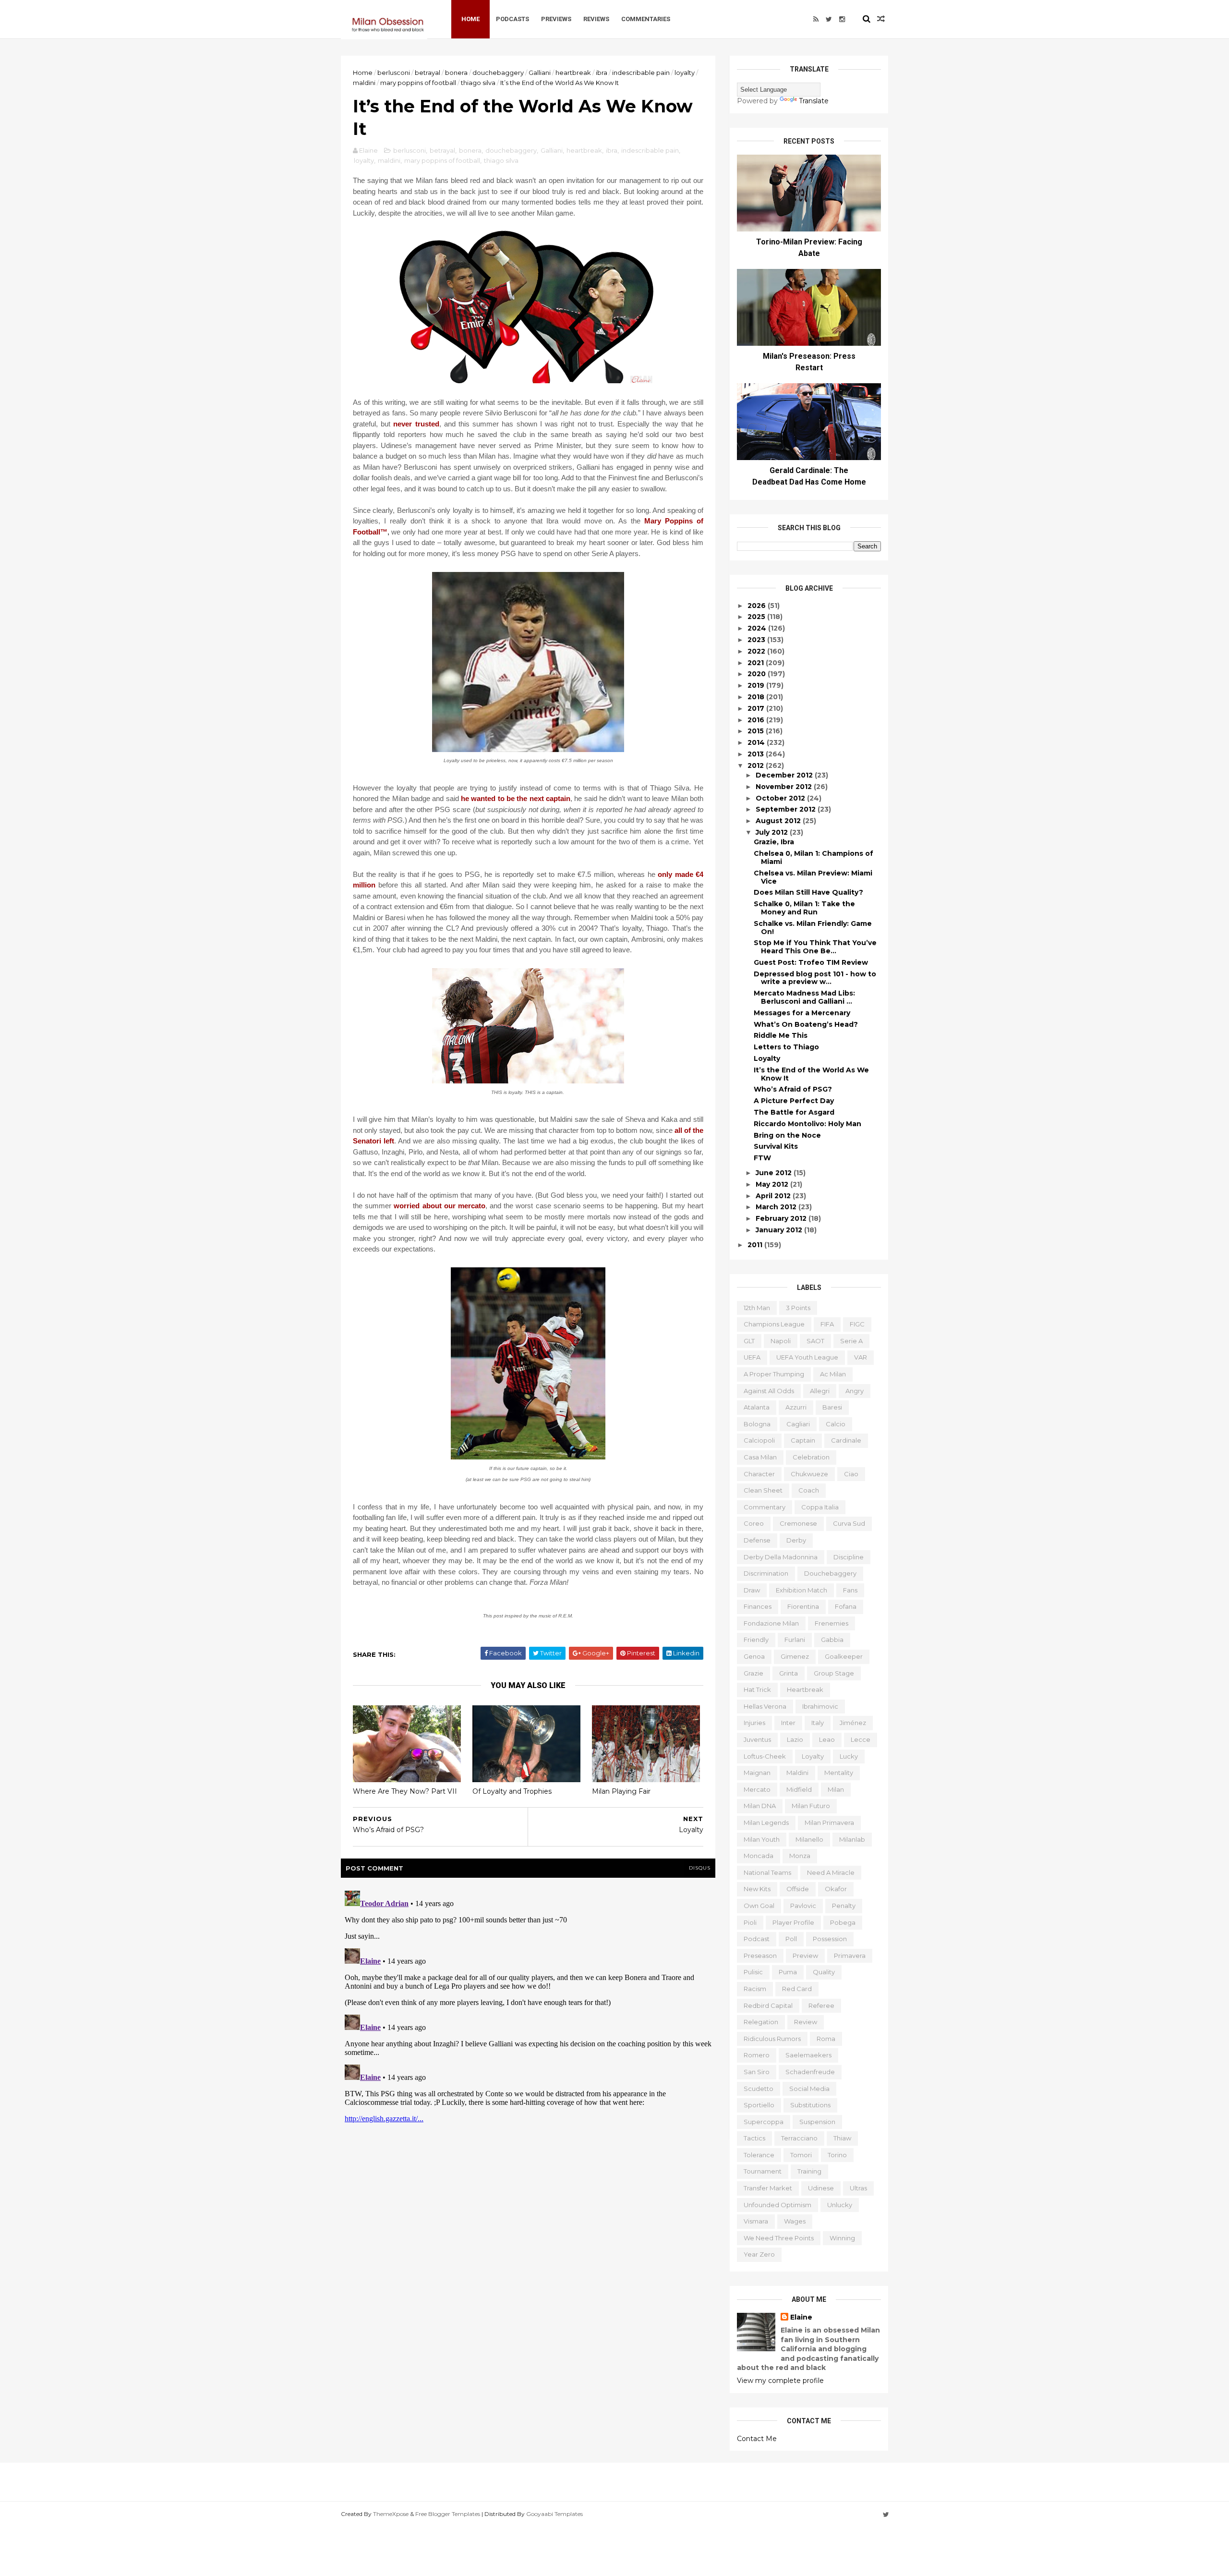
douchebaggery (498, 73)
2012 (757, 766)
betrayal (428, 73)
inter (788, 1723)
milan (836, 1789)
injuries (754, 1723)
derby (796, 1540)
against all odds (769, 1391)
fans (850, 1590)
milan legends (766, 1823)
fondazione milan (771, 1623)
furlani (795, 1640)
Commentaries (646, 19)
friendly (756, 1640)
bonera (456, 73)
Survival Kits (776, 1146)
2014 (757, 742)
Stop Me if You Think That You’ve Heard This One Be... (815, 947)
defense (757, 1540)
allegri (820, 1391)
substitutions (810, 2105)
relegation (761, 2022)
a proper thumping (774, 1374)
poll (791, 1939)
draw (752, 1590)
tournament (763, 2171)
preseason (760, 1956)
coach (809, 1490)
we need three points (779, 2238)
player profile (793, 1922)
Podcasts (512, 19)
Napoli (781, 1341)
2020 (758, 674)
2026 (758, 606)
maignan (757, 1773)
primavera (850, 1956)
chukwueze (809, 1474)
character (759, 1474)
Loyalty (767, 1058)
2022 (757, 651)
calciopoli (759, 1440)
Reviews (596, 19)
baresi (832, 1407)
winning (842, 2238)
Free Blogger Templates (448, 2514)
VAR (861, 1357)
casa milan (760, 1457)
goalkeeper (844, 1656)
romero (757, 2055)
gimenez (795, 1656)
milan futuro (811, 1806)
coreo (754, 1523)
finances (758, 1606)
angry (855, 1391)
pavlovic (803, 1906)
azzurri (796, 1407)
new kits (757, 1889)
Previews (556, 19)
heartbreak (573, 73)
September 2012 (787, 809)
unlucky (840, 2205)
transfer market (768, 2188)
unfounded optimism (777, 2205)
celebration (811, 1457)
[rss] (816, 19)
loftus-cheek (765, 1756)
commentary (765, 1507)
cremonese (798, 1523)
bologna (757, 1424)
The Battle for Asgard (794, 1112)
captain (803, 1440)
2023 (757, 640)
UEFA (752, 1357)
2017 (757, 708)
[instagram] (842, 19)
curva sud (849, 1523)
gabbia (832, 1640)
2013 (757, 754)
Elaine (801, 2317)
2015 (757, 731)
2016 (757, 720)
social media (809, 2089)
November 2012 (785, 787)
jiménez (853, 1723)
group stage (834, 1673)
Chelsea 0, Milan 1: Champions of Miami (813, 857)
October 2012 (781, 798)
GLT (749, 1341)
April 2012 (774, 1196)
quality (824, 1972)
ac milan (833, 1374)
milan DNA (760, 1806)
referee (821, 2005)
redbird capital (768, 2005)
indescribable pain (641, 73)
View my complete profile (780, 2381)
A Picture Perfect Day (794, 1101)
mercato (757, 1789)
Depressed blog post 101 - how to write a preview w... (815, 978)
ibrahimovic (820, 1706)
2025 (757, 617)
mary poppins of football (418, 83)
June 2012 (775, 1173)
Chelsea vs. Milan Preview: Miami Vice (813, 877)
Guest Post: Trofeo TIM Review (811, 962)
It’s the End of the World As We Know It (811, 1074)
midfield (799, 1789)
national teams (767, 1872)
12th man (757, 1308)
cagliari (798, 1424)
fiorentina (803, 1606)
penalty (844, 1906)
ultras (858, 2188)
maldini (364, 83)
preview (805, 1956)
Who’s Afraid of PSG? (793, 1089)
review (806, 2022)
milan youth (762, 1839)
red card (797, 1989)
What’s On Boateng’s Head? (806, 1024)
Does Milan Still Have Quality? (808, 892)
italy (818, 1723)
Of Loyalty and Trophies (512, 1791)
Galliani (540, 73)
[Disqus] (528, 2007)
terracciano (799, 2138)
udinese (821, 2188)
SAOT (815, 1341)
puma (788, 1972)
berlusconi (394, 73)
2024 (758, 628)
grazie (753, 1673)
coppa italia (820, 1507)
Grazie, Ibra (774, 842)
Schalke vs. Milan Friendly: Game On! (813, 928)
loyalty (685, 73)
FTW (762, 1158)
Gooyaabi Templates (554, 2514)
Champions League (774, 1324)
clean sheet (763, 1490)
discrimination (766, 1573)
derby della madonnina (781, 1557)
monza (800, 1856)
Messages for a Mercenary (802, 1013)
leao (827, 1739)
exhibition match (801, 1590)
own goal (759, 1906)
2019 (757, 685)
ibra (602, 73)
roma (826, 2039)
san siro (757, 2072)
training (809, 2171)
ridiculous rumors (772, 2039)
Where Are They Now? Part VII (405, 1791)
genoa (754, 1656)
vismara (756, 2221)
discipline (849, 1557)
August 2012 (779, 821)
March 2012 (777, 1207)
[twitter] (829, 19)
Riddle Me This (781, 1035)
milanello (809, 1839)
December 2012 (785, 775)
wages (795, 2221)
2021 (757, 663)
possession (830, 1939)
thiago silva (478, 83)
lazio (795, 1739)
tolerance (759, 2155)
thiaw (842, 2138)
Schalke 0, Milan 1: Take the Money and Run (804, 908)
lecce (861, 1739)
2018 (757, 697)
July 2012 (773, 832)
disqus (700, 1868)
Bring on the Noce (787, 1135)
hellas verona (765, 1706)
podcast (757, 1939)
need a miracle (831, 1872)
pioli (750, 1922)
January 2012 (780, 1230)
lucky (849, 1756)
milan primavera (829, 1823)
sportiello (759, 2105)
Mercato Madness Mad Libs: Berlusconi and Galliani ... (804, 997)
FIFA (827, 1324)
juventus (757, 1739)
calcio (836, 1424)
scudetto (759, 2089)
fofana (846, 1606)
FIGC (857, 1324)
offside (798, 1889)
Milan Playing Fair (621, 1791)
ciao (851, 1474)
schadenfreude (810, 2072)
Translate (814, 101)
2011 (756, 1245)
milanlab (852, 1839)
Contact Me (757, 2439)
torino (837, 2155)
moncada (759, 1856)
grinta (789, 1673)
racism (755, 1989)
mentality (839, 1773)
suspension (817, 2122)
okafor (836, 1889)
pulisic (753, 1972)
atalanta (757, 1407)
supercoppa (764, 2122)
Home (470, 19)
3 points (798, 1308)
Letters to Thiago (786, 1047)
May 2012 (773, 1184)
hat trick (757, 1689)
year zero (759, 2254)
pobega (843, 1922)
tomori (801, 2155)
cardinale (846, 1440)
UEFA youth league (807, 1357)
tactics (754, 2138)
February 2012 (782, 1218)
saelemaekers (808, 2055)
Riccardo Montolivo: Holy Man (807, 1124)
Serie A (851, 1341)
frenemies (831, 1623)
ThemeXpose (391, 2514)
